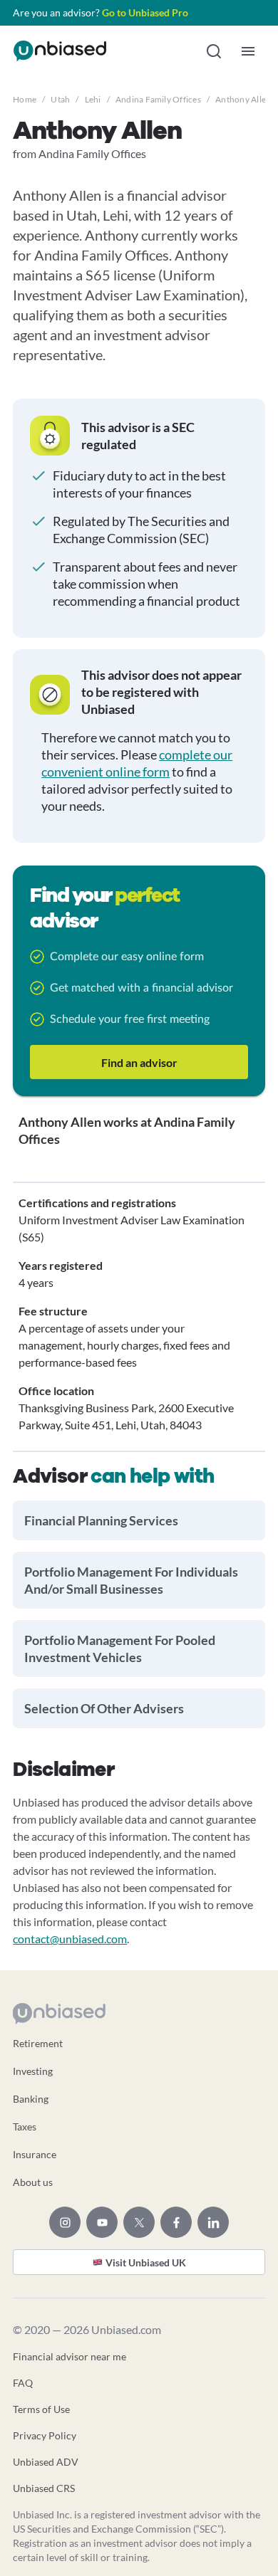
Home (25, 99)
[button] (214, 51)
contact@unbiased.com (70, 1939)
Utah (60, 99)
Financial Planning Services (101, 1520)
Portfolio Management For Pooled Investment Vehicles (120, 1649)
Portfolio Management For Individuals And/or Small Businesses (131, 1580)
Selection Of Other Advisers (104, 1708)
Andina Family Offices (158, 99)
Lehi (93, 99)
